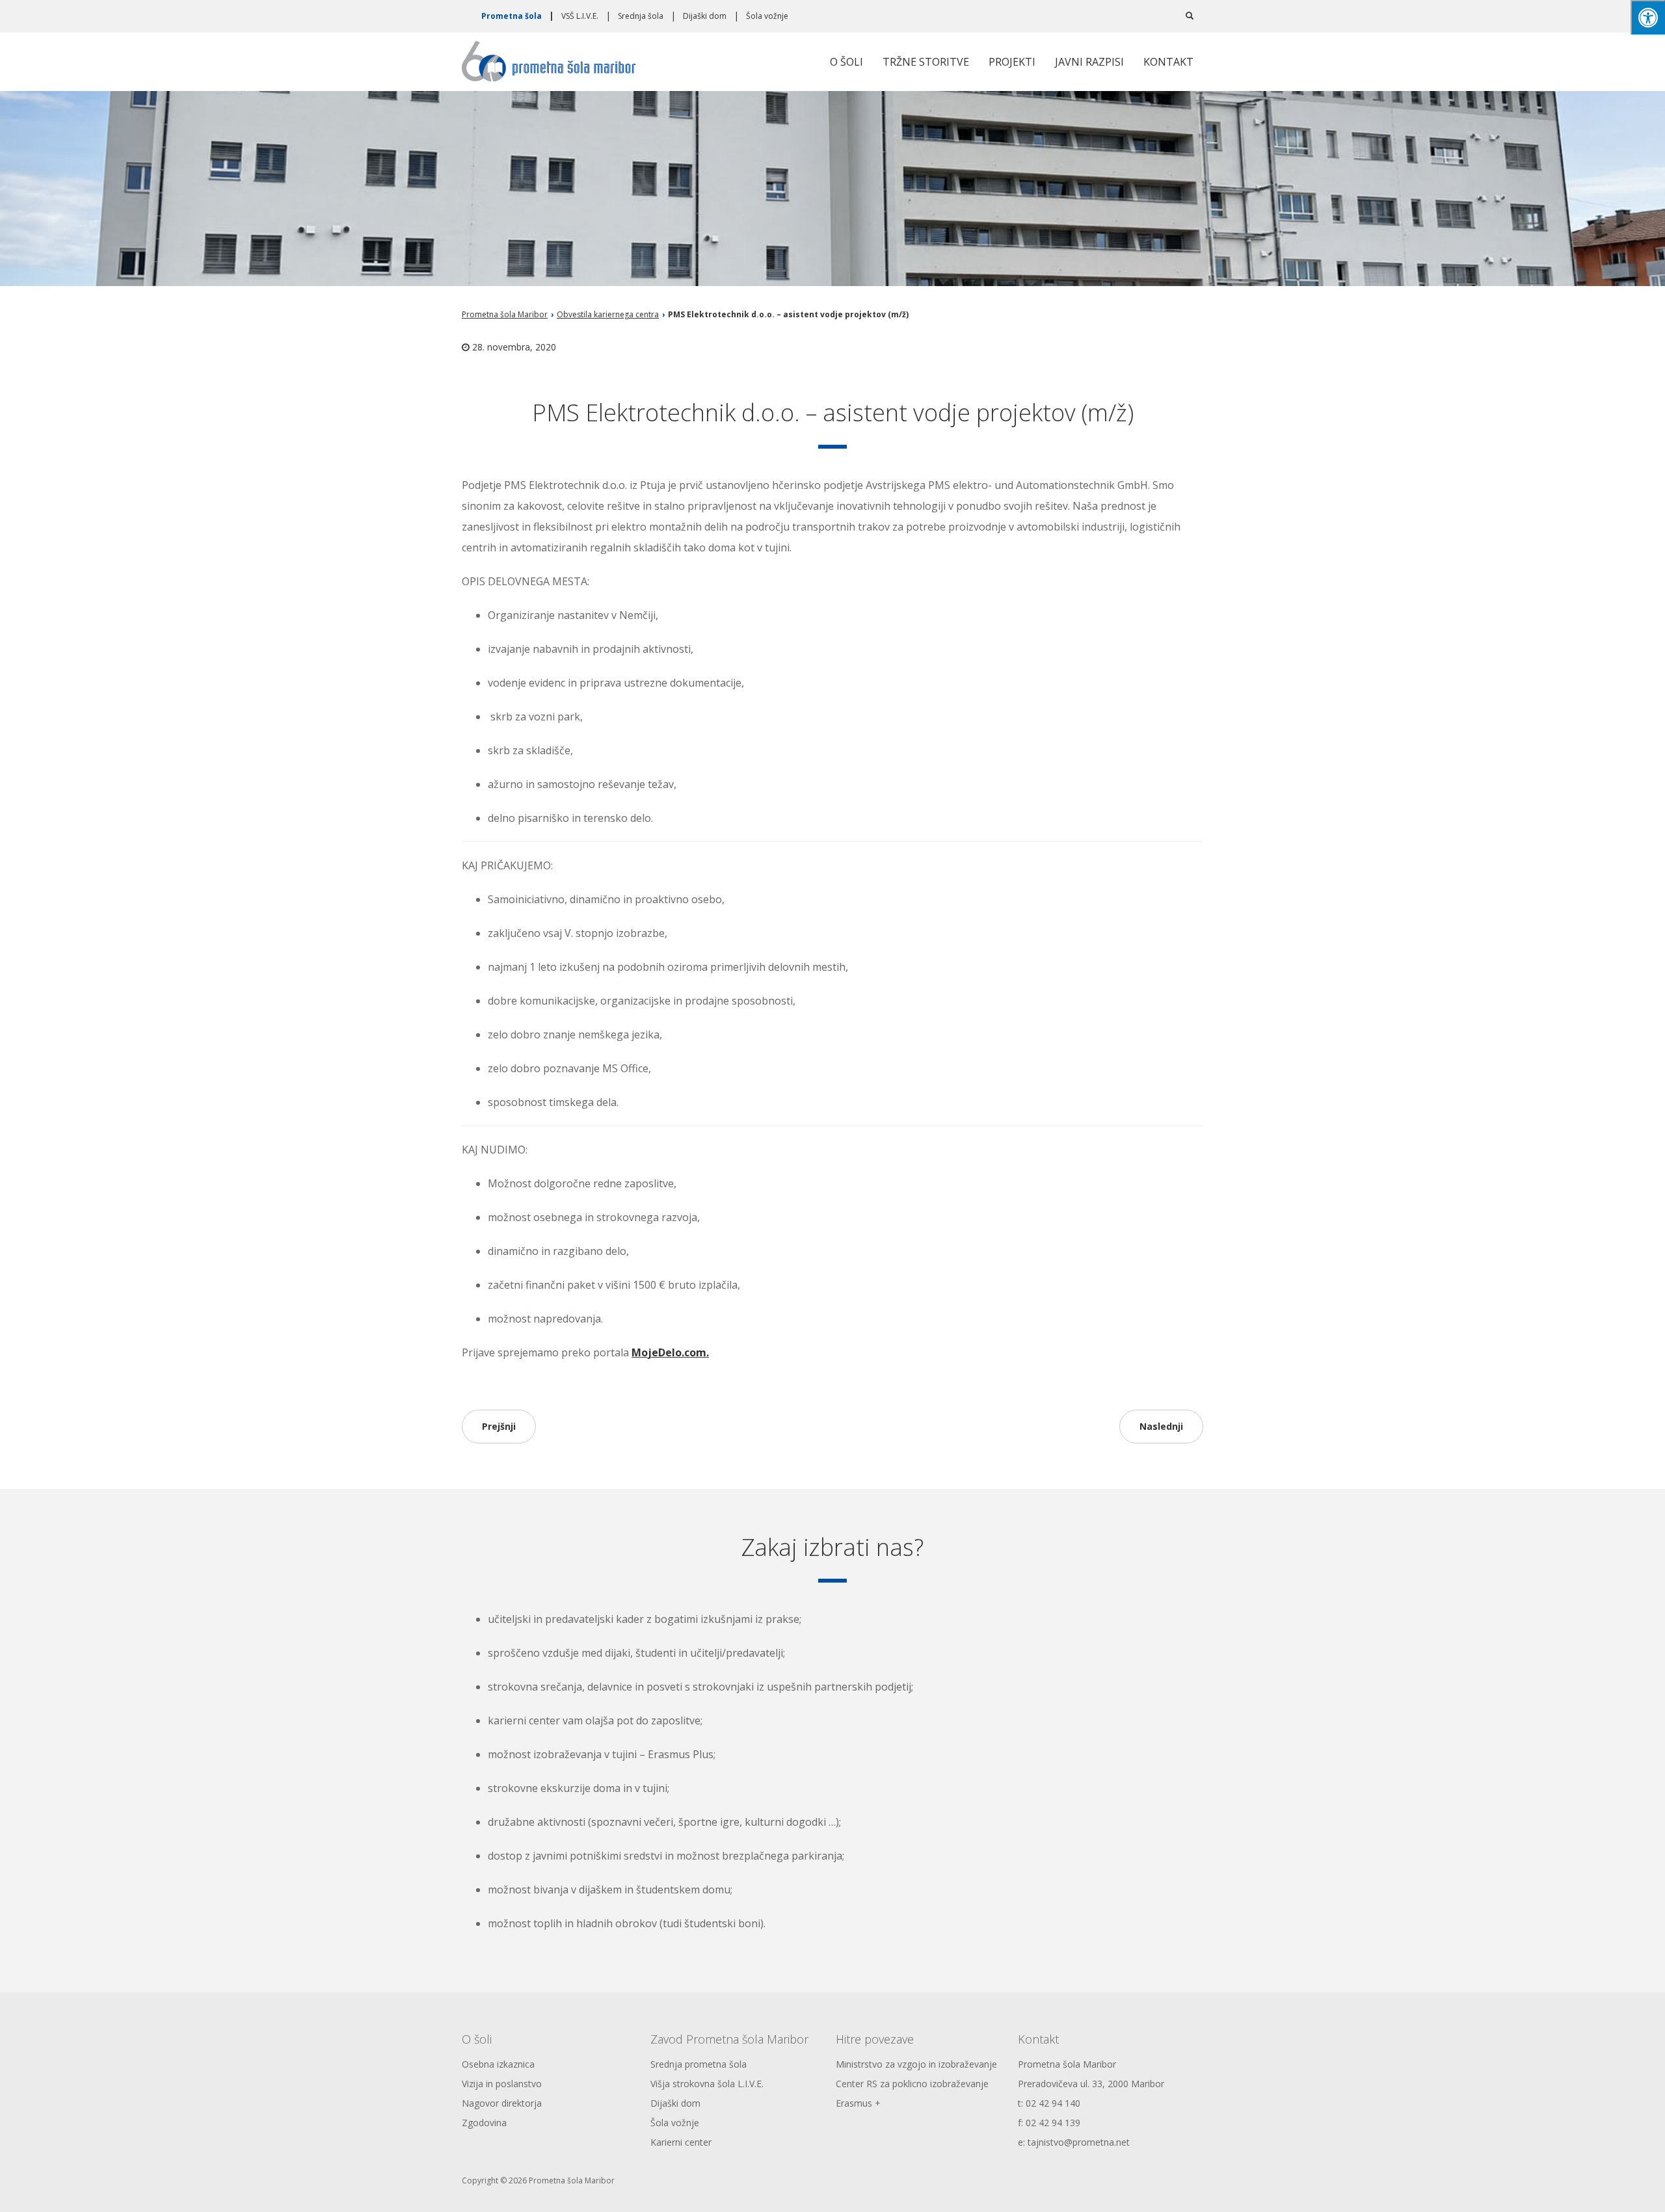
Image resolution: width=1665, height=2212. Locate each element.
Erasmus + (858, 2103)
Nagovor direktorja (502, 2103)
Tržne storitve (926, 62)
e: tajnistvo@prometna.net (1074, 2142)
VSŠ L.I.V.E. (580, 16)
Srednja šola (641, 16)
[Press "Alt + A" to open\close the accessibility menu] (1648, 17)
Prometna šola (512, 16)
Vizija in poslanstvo (502, 2084)
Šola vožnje (767, 16)
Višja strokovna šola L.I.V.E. (707, 2084)
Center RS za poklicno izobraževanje (912, 2084)
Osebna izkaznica (498, 2064)
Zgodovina (484, 2123)
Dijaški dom (705, 16)
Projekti (1012, 62)
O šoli (846, 62)
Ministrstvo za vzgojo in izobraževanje (916, 2064)
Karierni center (681, 2142)
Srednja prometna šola (699, 2064)
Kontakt (1168, 62)
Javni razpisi (1089, 62)
